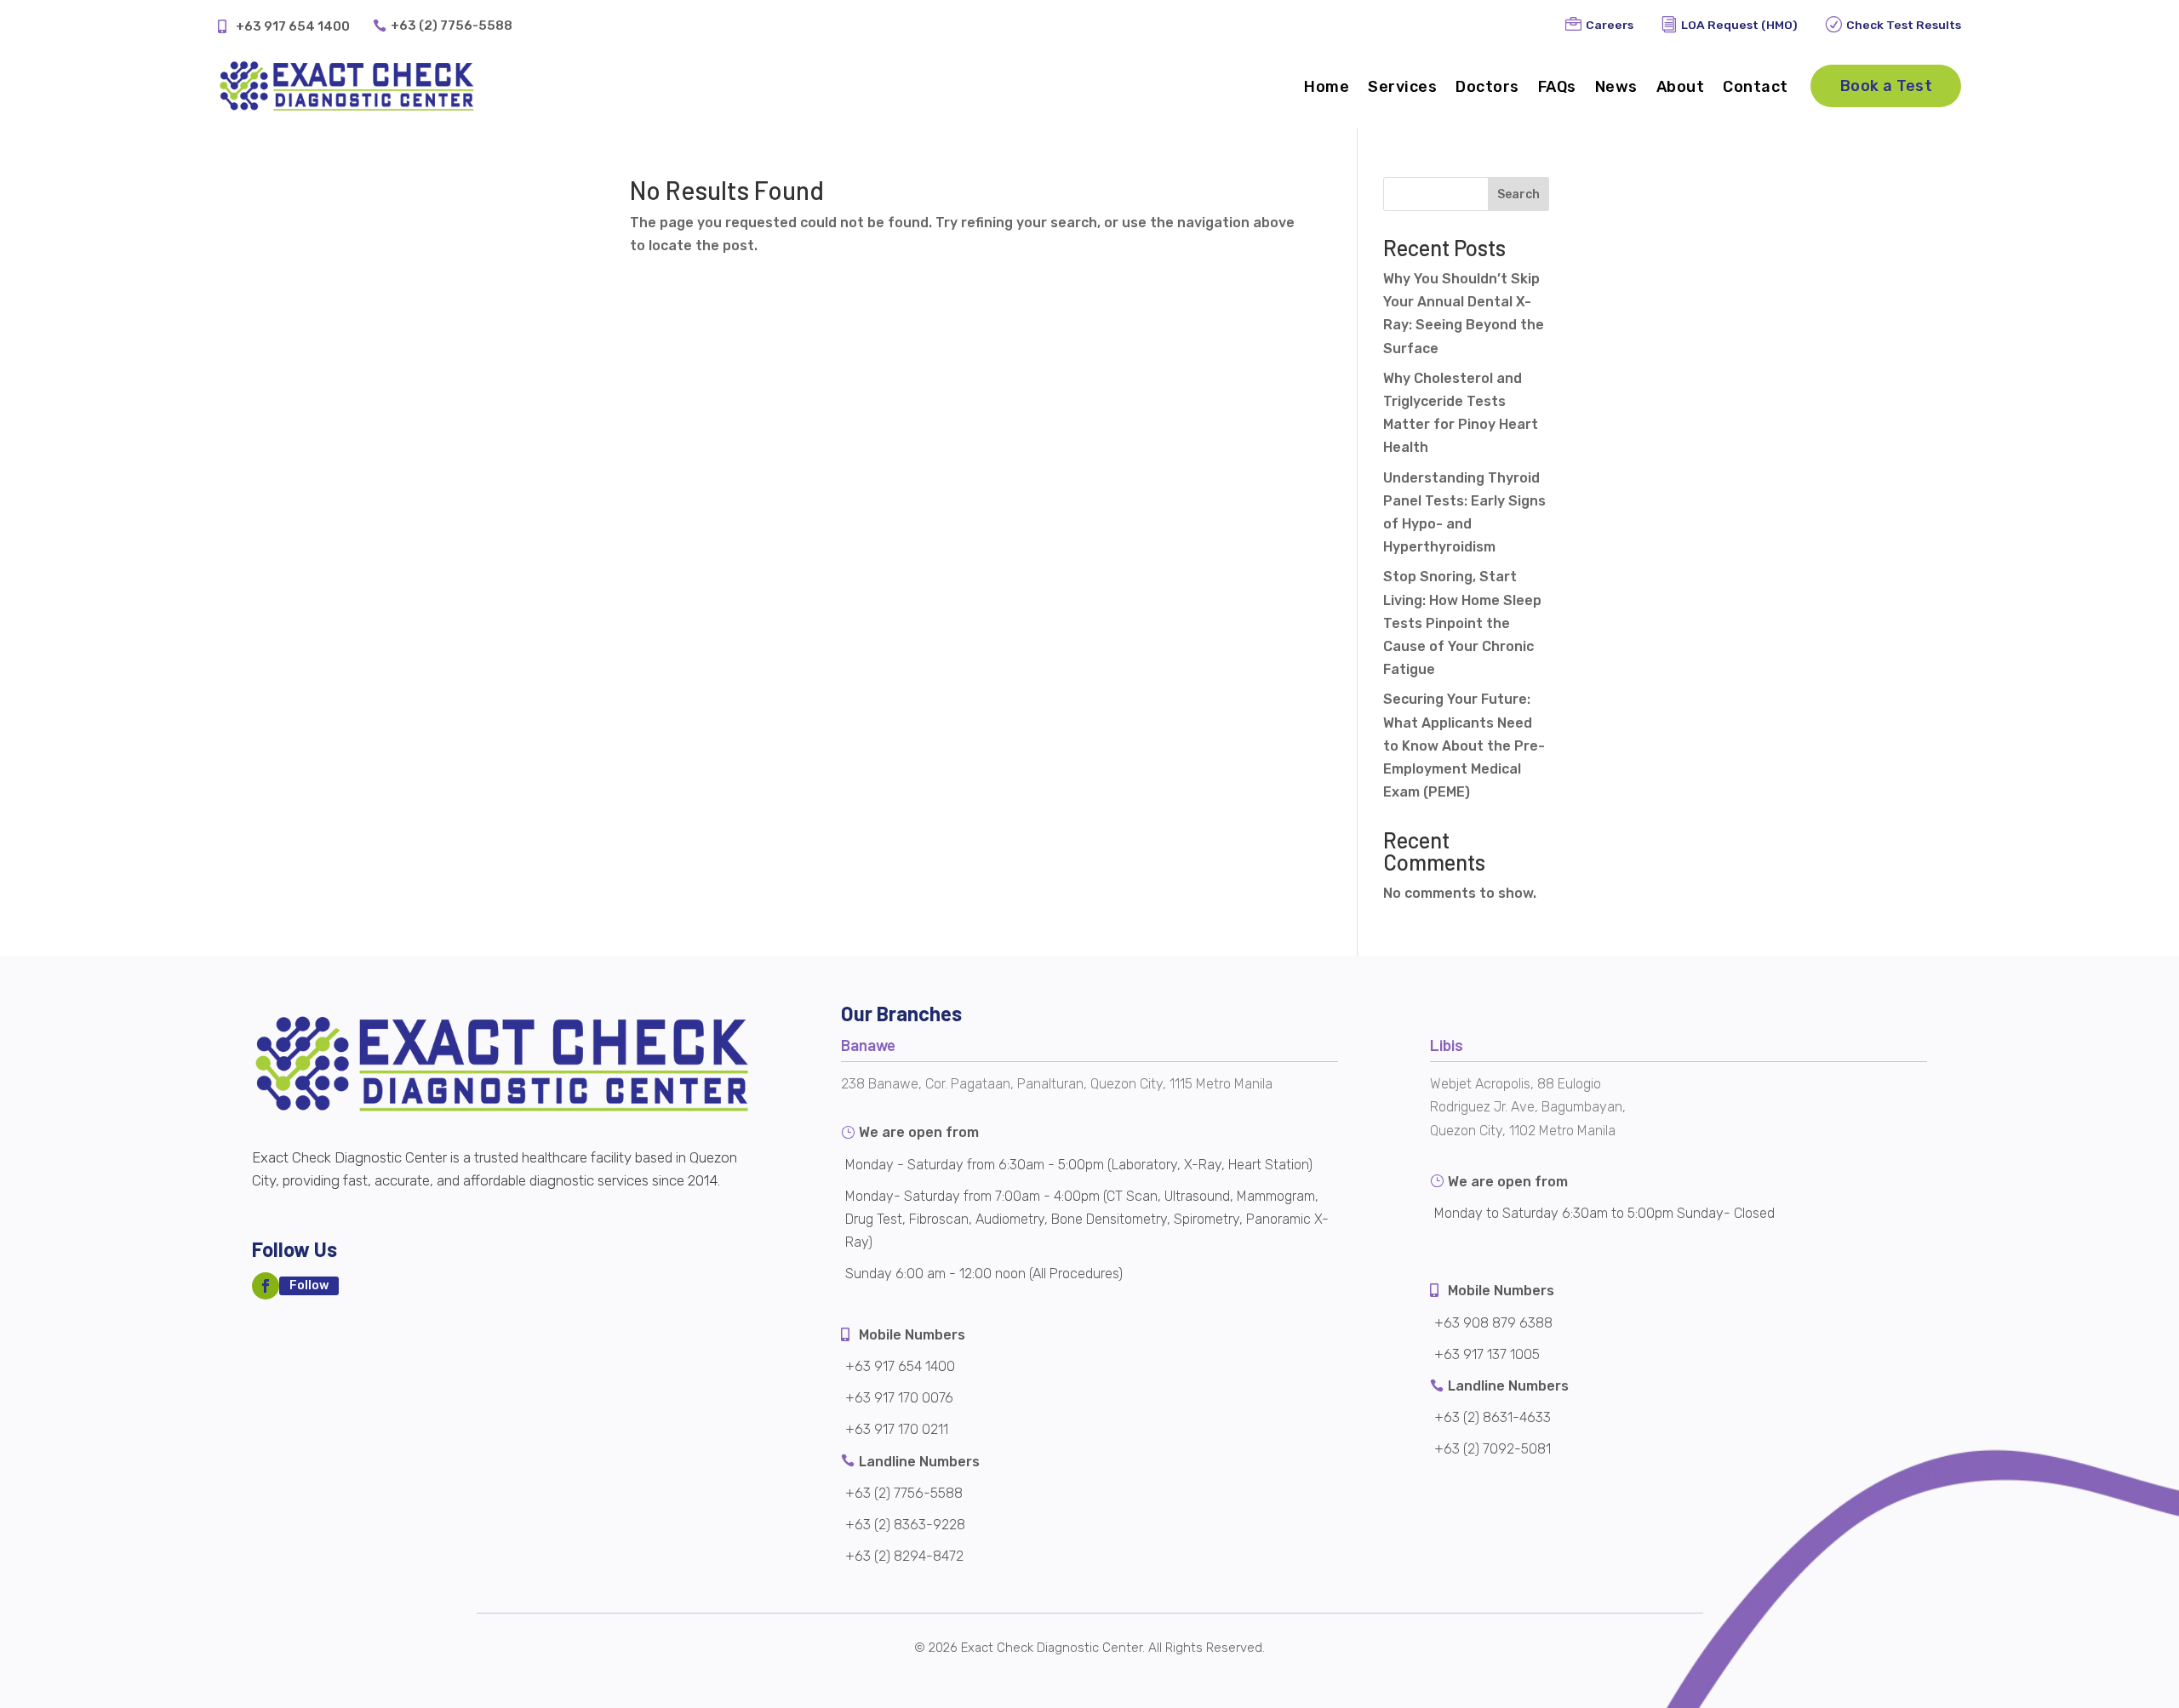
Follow (309, 1285)
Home (1327, 87)
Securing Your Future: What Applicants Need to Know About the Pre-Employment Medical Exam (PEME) (1464, 745)
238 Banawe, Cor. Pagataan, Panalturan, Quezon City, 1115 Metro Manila (1057, 1084)
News (1616, 87)
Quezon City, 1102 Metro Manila (1523, 1131)
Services (1402, 87)
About (1681, 87)
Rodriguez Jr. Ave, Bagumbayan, (1528, 1107)
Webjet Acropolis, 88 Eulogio (1516, 1084)
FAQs (1557, 87)
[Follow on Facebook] (266, 1286)
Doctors (1487, 87)
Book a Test (1887, 86)
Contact (1756, 87)
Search (1518, 194)
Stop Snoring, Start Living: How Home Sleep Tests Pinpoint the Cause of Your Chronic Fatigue (1462, 623)
